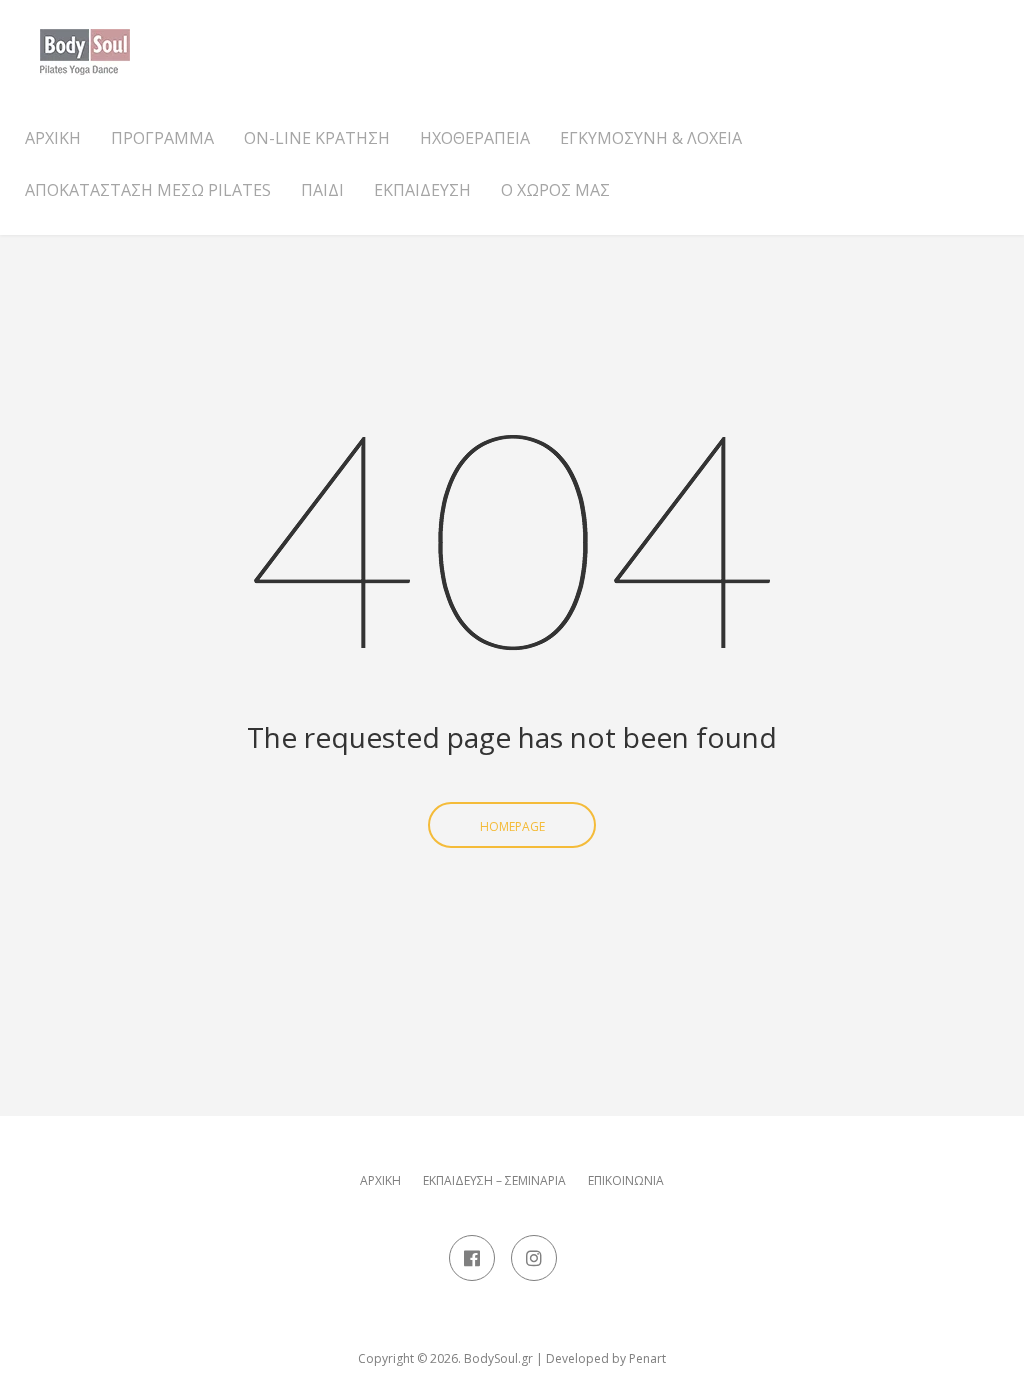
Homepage (512, 826)
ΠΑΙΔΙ (322, 190)
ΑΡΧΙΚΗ (53, 138)
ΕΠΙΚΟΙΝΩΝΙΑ (626, 1181)
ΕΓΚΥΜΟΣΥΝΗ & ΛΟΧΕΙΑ (651, 138)
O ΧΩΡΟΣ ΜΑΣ (555, 190)
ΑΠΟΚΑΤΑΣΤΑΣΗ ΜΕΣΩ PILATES (148, 190)
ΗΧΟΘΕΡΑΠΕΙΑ (475, 138)
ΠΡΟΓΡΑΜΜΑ (162, 138)
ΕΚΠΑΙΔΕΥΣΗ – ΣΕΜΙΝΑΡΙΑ (494, 1181)
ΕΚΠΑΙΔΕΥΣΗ (422, 190)
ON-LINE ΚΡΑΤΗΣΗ (317, 138)
